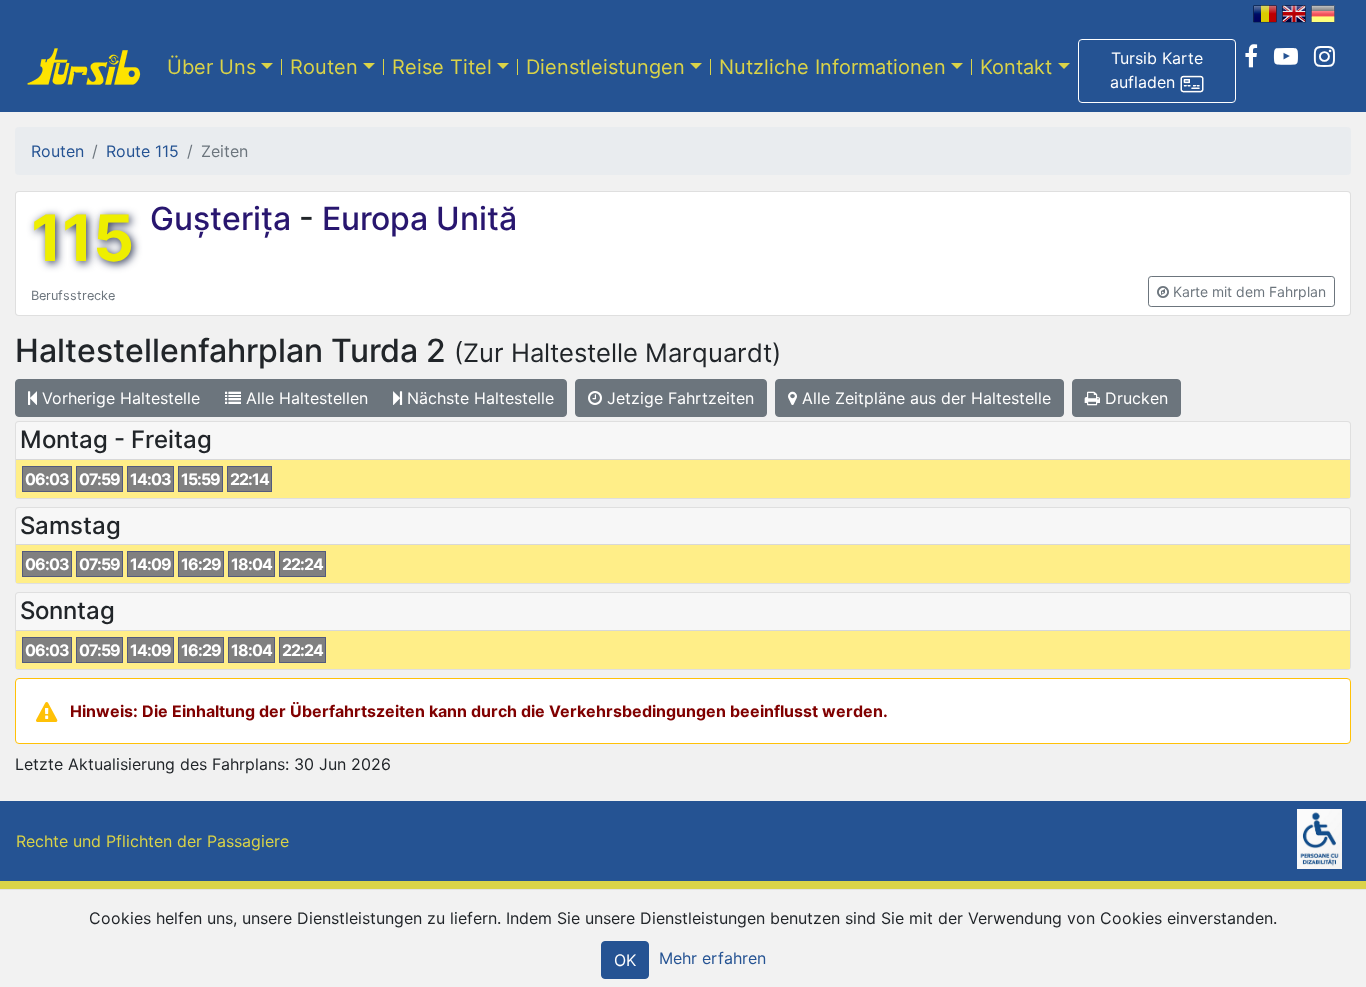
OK (625, 960)
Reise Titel (442, 67)
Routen (324, 67)
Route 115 (142, 151)
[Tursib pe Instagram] (1324, 57)
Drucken (1134, 398)
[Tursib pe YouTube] (1286, 57)
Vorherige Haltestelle (118, 398)
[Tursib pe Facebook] (1251, 57)
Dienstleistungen (605, 67)
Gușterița (224, 218)
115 (82, 238)
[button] (1157, 71)
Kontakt (1016, 67)
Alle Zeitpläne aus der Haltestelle (924, 398)
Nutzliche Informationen (832, 67)
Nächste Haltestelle (478, 398)
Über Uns (211, 67)
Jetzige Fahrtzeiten (678, 398)
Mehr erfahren (712, 958)
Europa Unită (415, 218)
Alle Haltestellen (304, 398)
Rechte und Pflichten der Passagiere (152, 841)
